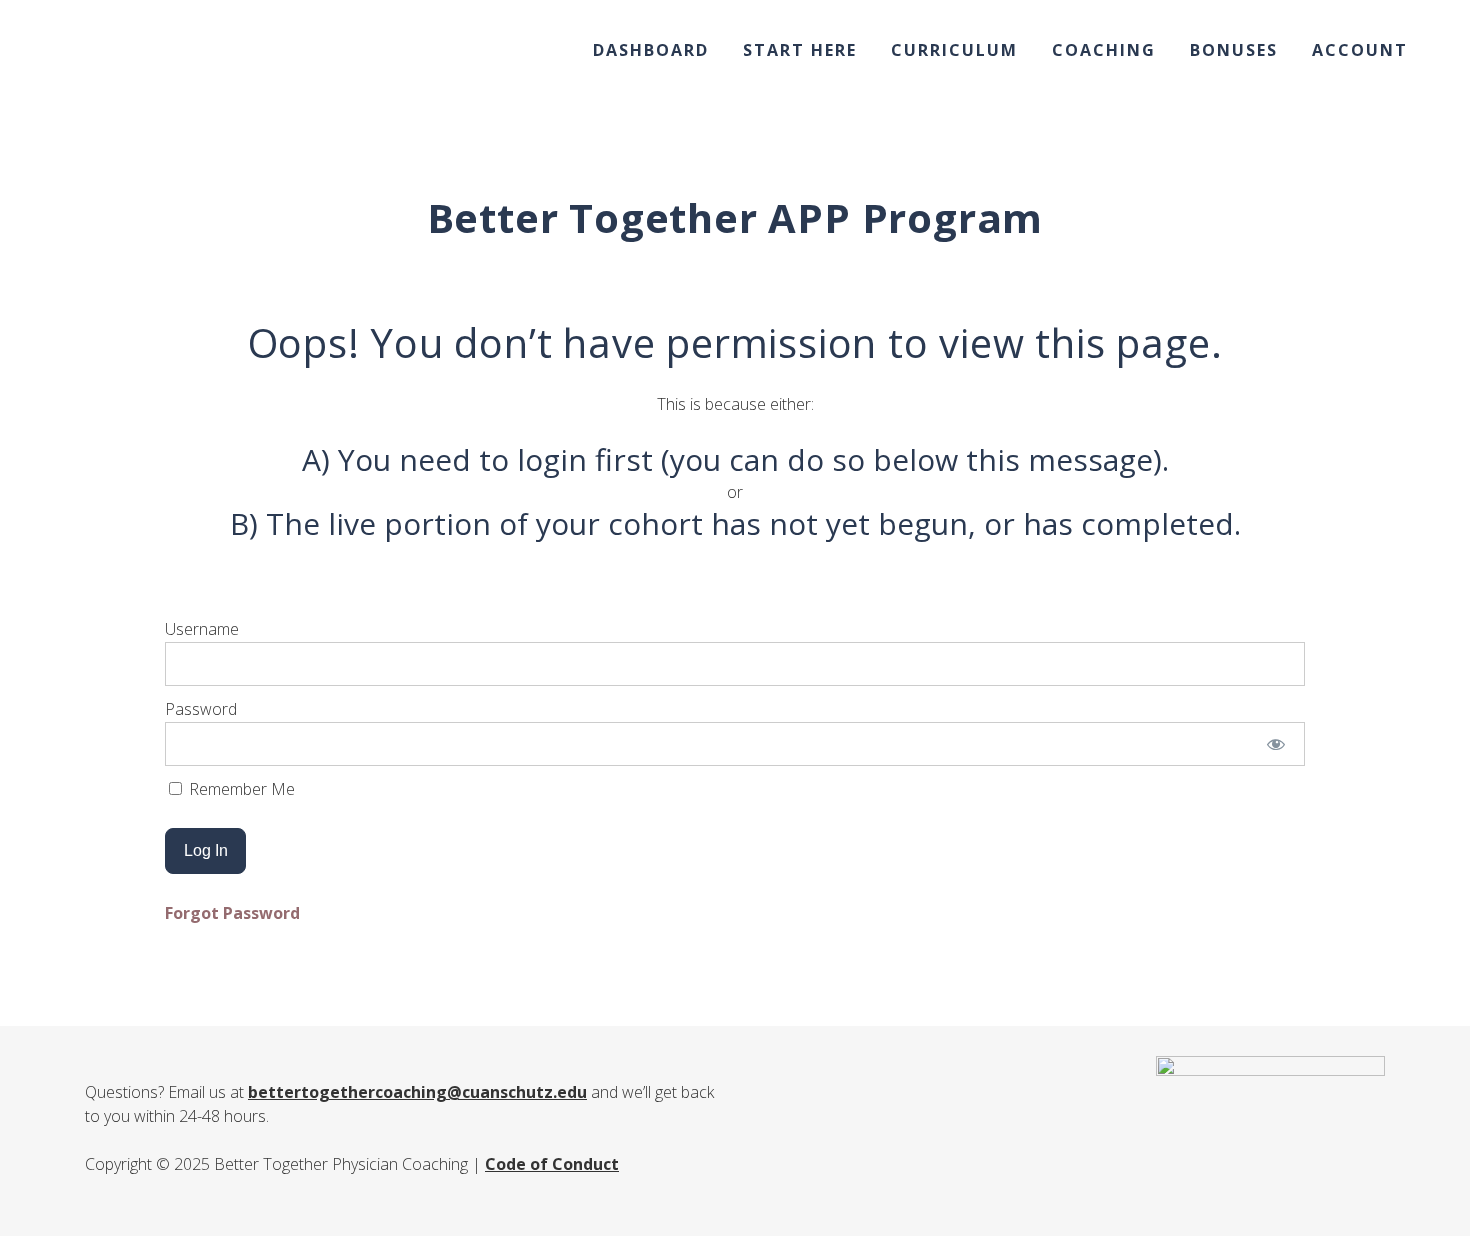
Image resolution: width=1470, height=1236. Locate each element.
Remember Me (240, 789)
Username (202, 629)
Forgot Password (232, 913)
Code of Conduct (552, 1164)
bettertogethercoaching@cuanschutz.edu (417, 1092)
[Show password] (1276, 744)
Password (201, 709)
